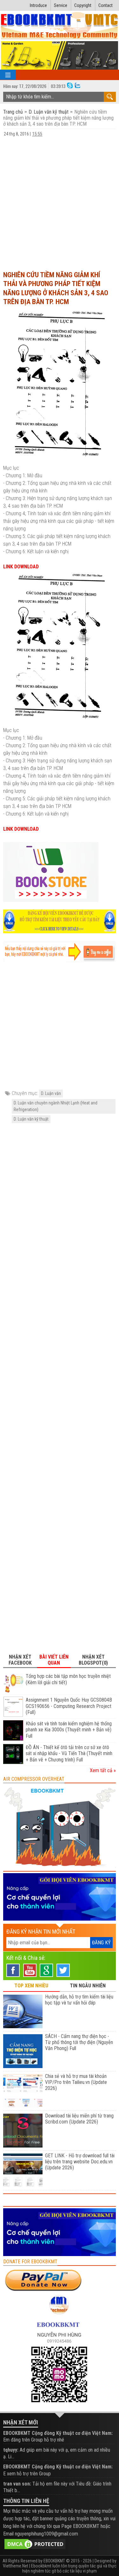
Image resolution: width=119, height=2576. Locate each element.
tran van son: (17, 2484)
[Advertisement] (60, 203)
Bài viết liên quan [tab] (54, 1660)
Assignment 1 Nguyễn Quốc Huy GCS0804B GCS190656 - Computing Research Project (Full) (69, 1706)
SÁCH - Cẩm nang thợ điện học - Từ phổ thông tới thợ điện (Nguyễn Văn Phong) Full (79, 2042)
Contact (106, 5)
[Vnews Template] (60, 26)
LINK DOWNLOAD (21, 567)
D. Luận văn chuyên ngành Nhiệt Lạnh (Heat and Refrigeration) (56, 1106)
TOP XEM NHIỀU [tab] (31, 1986)
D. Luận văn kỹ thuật (49, 112)
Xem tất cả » (103, 1770)
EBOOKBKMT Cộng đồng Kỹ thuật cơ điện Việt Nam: (58, 2433)
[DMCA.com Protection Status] (35, 2544)
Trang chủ (14, 112)
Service (61, 5)
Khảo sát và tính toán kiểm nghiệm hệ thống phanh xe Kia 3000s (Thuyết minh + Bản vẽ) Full (69, 1730)
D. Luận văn (51, 1093)
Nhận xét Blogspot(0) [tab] (93, 1660)
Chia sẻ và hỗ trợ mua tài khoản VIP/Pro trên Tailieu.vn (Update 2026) (76, 2082)
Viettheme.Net (16, 2566)
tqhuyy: (11, 2450)
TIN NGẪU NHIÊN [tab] (88, 1986)
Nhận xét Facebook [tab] (20, 1660)
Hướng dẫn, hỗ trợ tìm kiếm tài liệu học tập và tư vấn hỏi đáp (79, 2000)
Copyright (83, 5)
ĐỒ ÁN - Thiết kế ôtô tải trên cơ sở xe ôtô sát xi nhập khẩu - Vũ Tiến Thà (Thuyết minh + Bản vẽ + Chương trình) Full (69, 1754)
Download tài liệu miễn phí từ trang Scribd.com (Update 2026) (79, 2119)
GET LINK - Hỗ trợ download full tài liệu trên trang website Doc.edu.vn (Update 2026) (80, 2162)
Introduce (38, 5)
